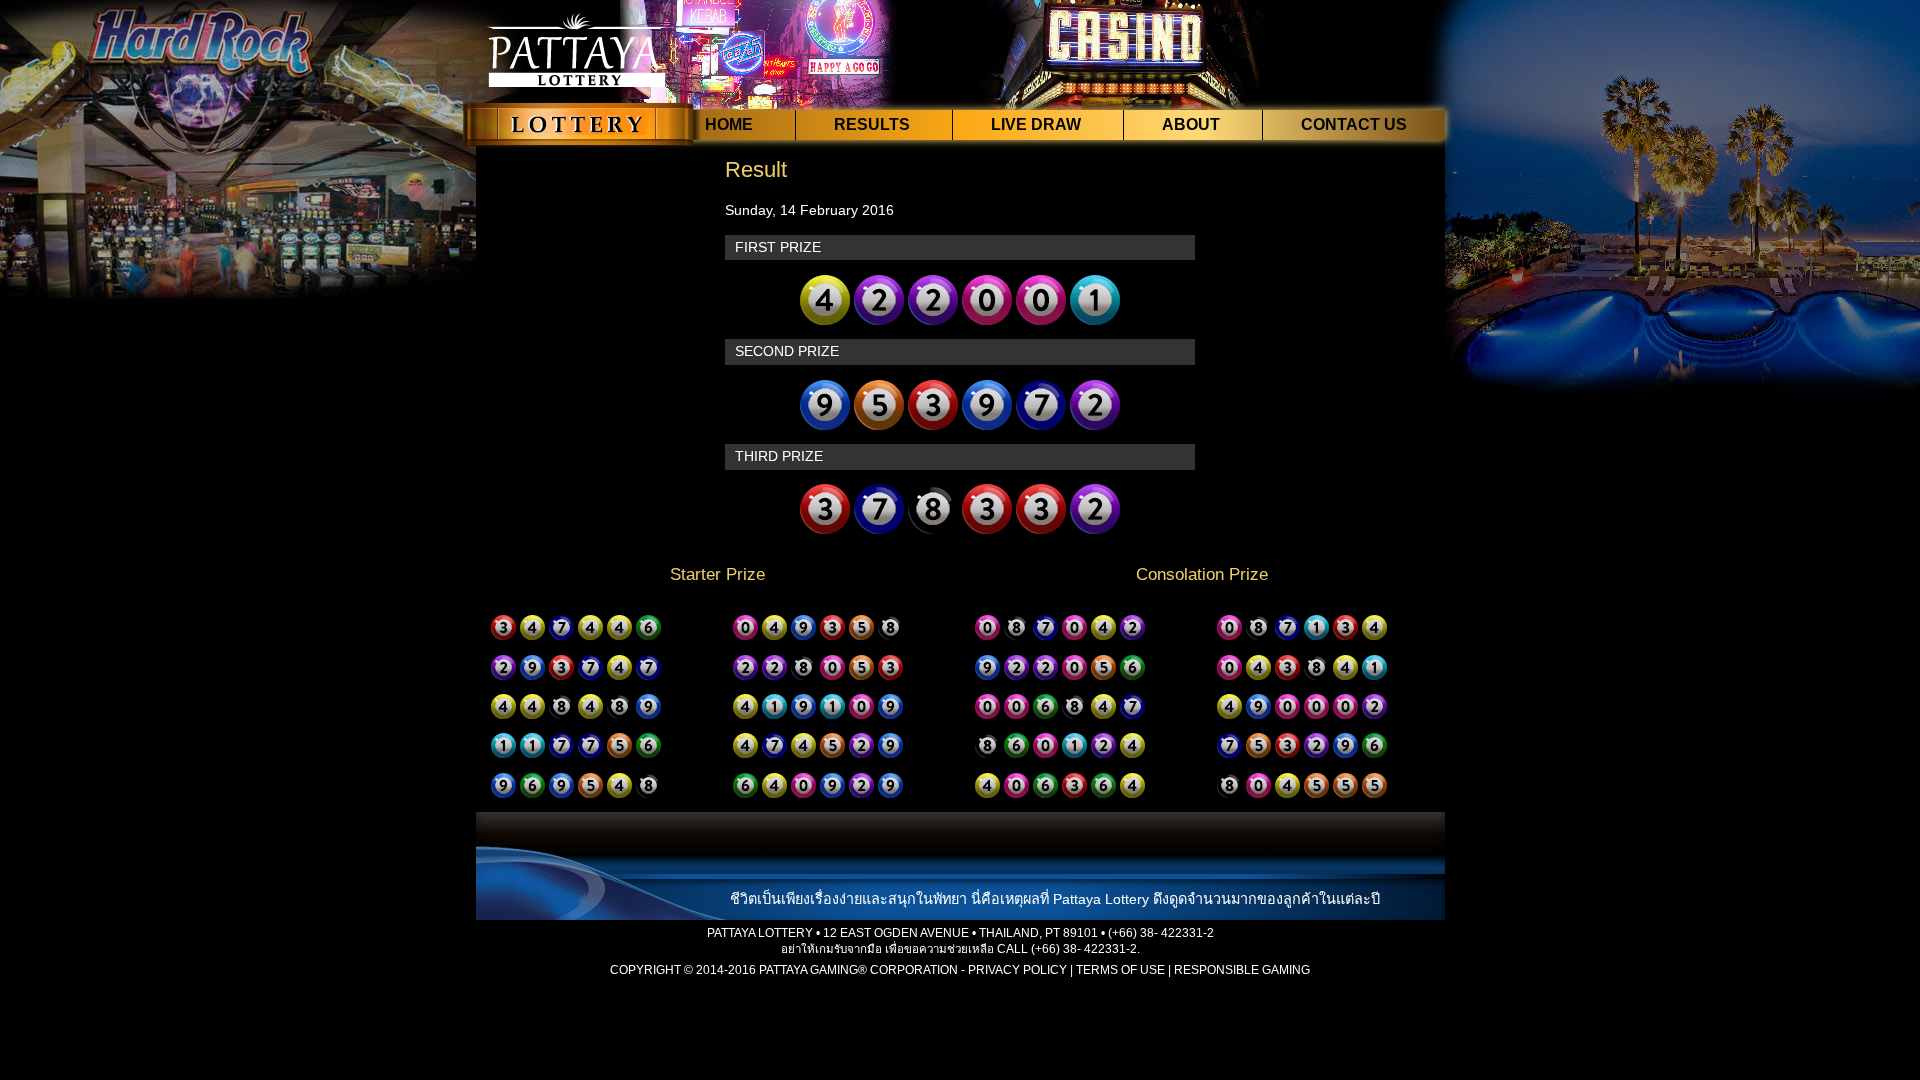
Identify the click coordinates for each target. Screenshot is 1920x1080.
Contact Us (1354, 124)
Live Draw (1036, 124)
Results (872, 124)
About (1191, 124)
